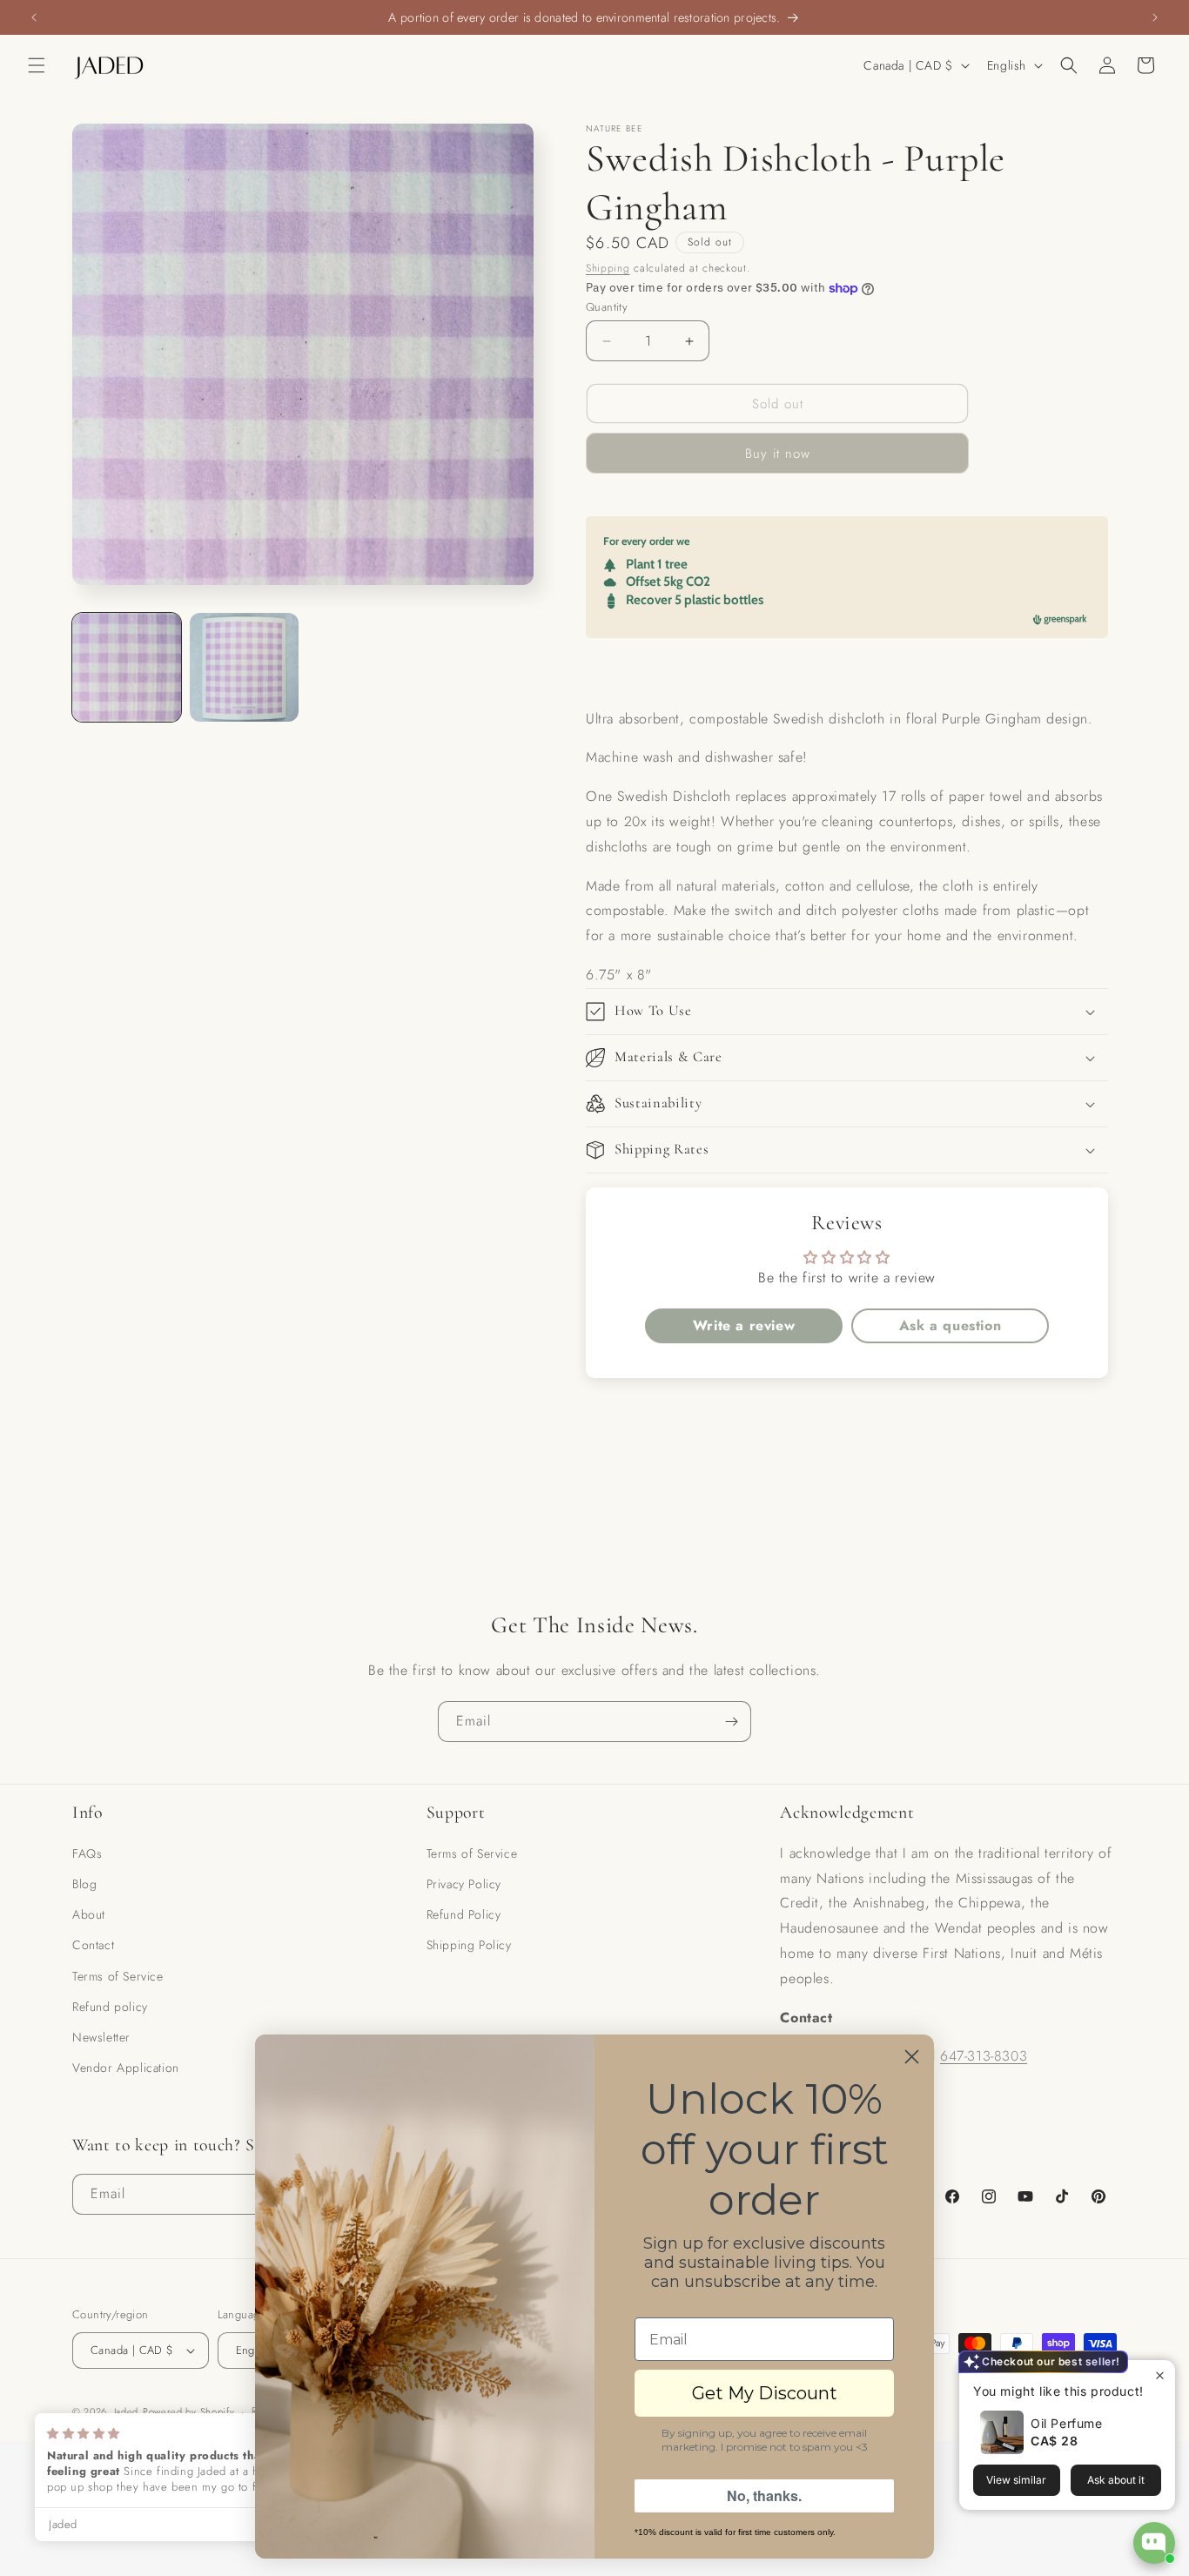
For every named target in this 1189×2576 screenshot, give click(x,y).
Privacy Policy (464, 1884)
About (89, 1914)
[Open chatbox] (1154, 2543)
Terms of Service (118, 1976)
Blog (84, 1884)
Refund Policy (464, 1914)
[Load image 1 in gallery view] (127, 667)
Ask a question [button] (950, 1325)
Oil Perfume (1067, 2423)
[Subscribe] (731, 1722)
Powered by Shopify (189, 2411)
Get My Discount (765, 2393)
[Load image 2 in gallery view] (244, 667)
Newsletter (101, 2037)
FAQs (87, 1853)
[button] (37, 65)
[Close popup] (1160, 2375)
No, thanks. (764, 2495)
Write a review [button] (744, 1325)
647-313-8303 (984, 2056)
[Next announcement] (1155, 17)
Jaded (127, 2411)
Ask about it (1116, 2480)
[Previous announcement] (34, 17)
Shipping (608, 268)
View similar (1016, 2480)
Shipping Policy (469, 1945)
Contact (93, 1945)
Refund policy (110, 2007)
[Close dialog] (912, 2057)
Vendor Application (126, 2068)
